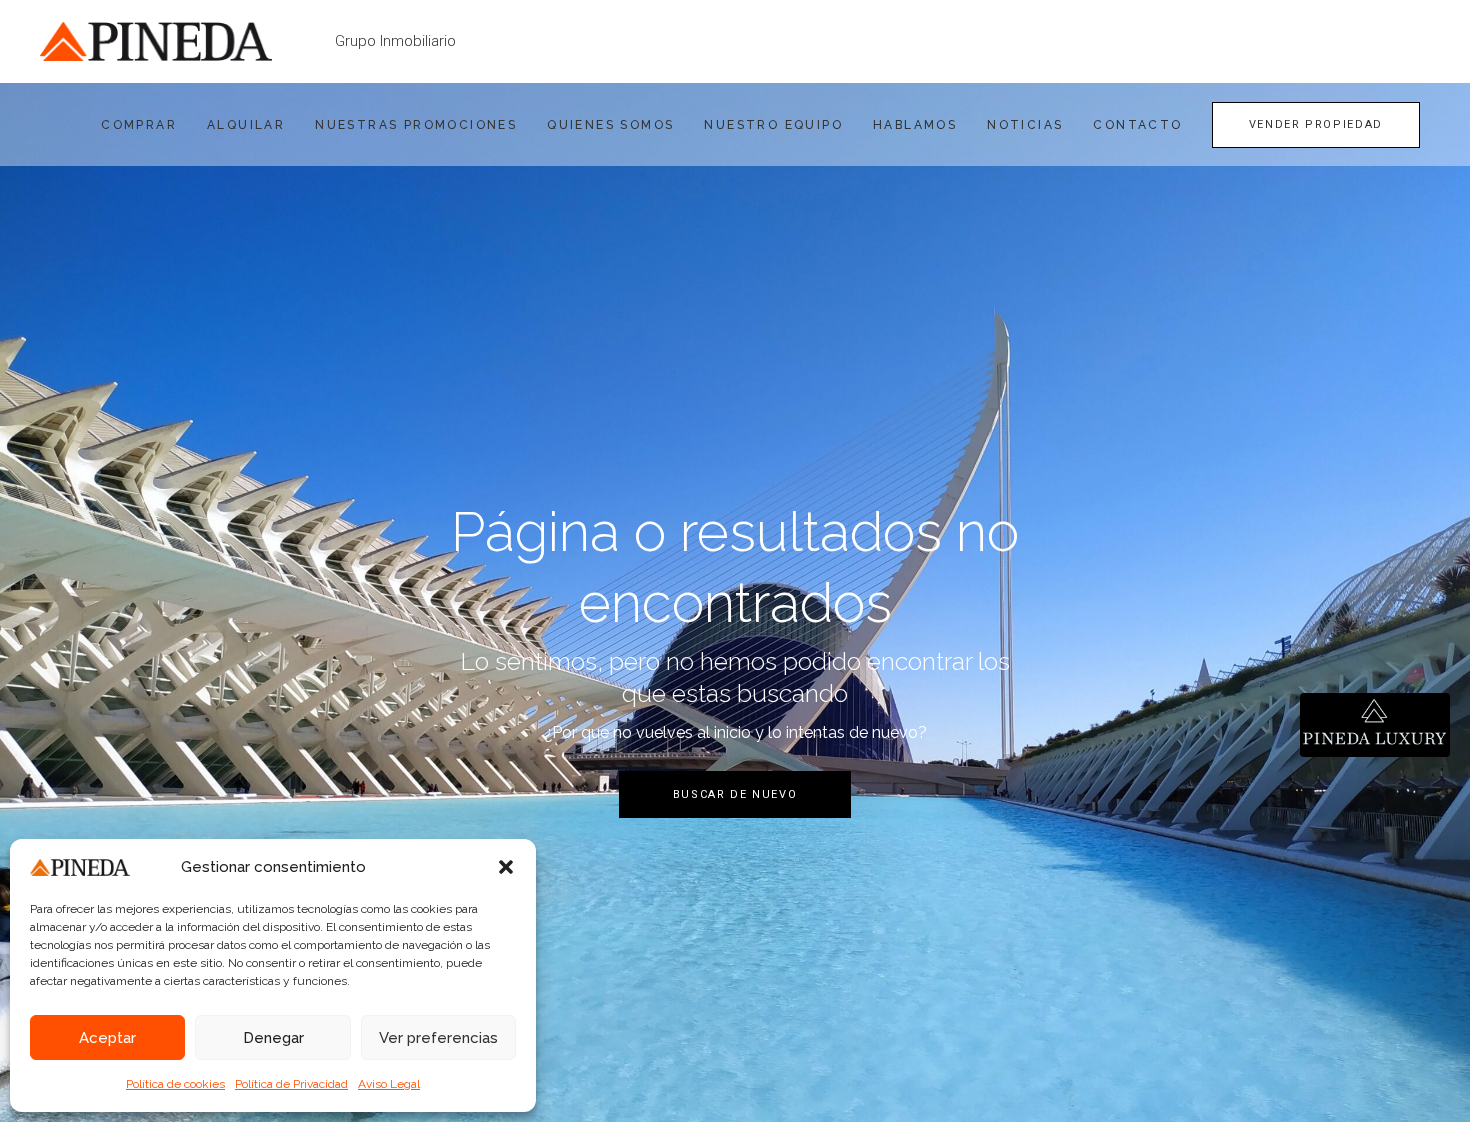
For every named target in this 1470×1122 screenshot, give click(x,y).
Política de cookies (175, 1084)
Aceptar (107, 1038)
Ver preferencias (438, 1038)
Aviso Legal (389, 1084)
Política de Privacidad (291, 1084)
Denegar (273, 1038)
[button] (506, 867)
